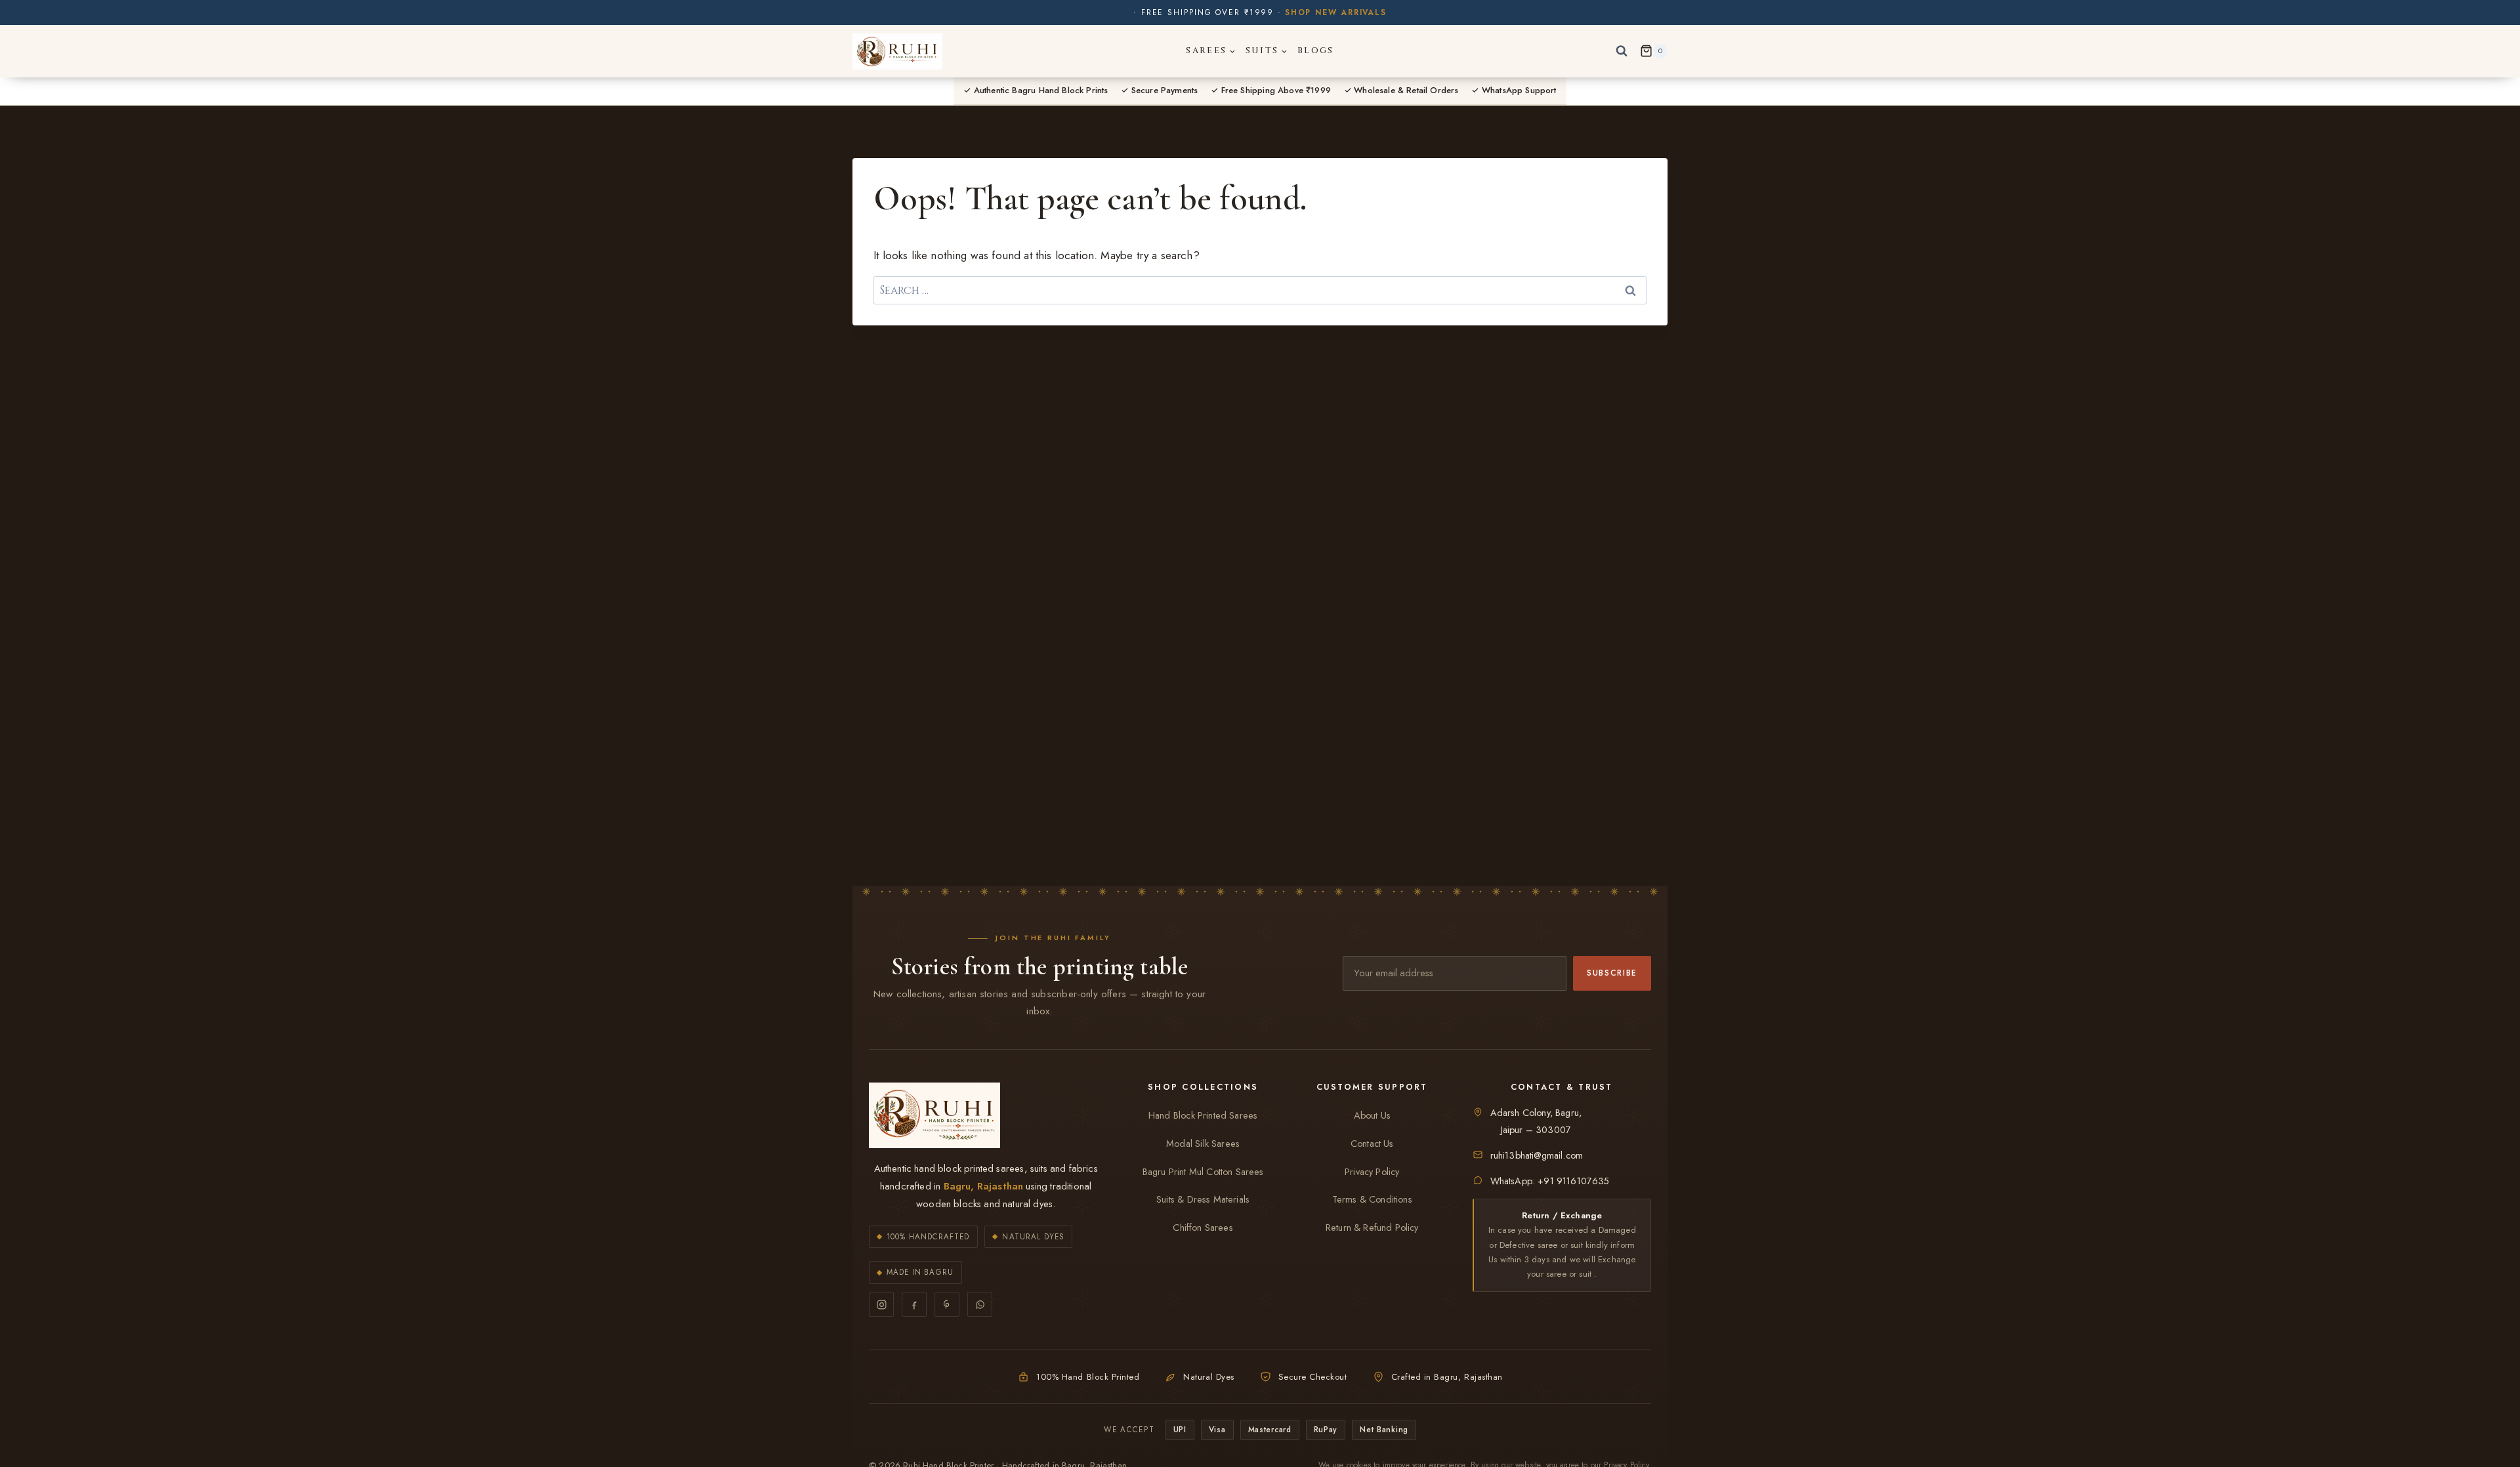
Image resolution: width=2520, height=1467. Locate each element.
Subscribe (1612, 973)
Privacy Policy (1372, 1172)
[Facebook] (914, 1304)
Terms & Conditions (1372, 1199)
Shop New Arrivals (1336, 12)
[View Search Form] (1622, 51)
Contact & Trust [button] (1562, 1087)
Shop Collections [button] (1203, 1087)
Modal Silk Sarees (1203, 1144)
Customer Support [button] (1372, 1087)
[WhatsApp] (980, 1304)
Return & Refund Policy (1372, 1228)
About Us (1372, 1115)
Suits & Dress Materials (1203, 1199)
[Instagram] (881, 1304)
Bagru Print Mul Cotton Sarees (1203, 1172)
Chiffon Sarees (1203, 1228)
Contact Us (1372, 1144)
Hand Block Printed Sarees (1203, 1115)
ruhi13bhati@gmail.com (1537, 1155)
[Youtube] (947, 1304)
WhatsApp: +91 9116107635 (1550, 1181)
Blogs (1316, 51)
